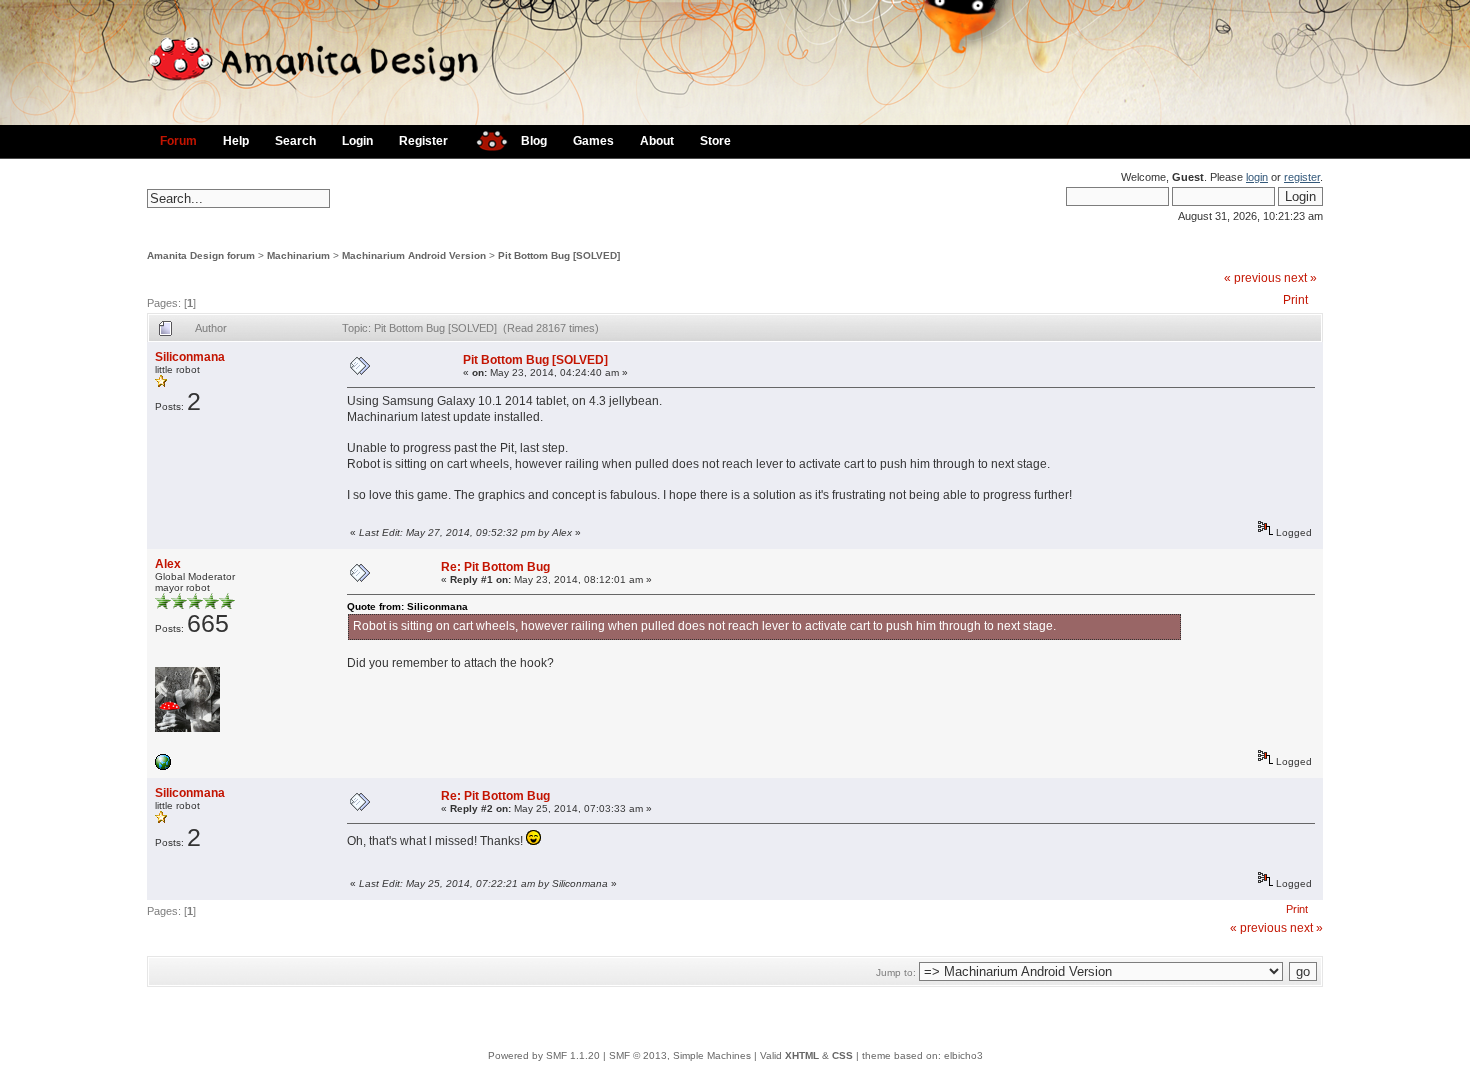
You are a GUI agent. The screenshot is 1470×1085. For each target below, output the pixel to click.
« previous (1252, 278)
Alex (168, 564)
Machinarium (298, 255)
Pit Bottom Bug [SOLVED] (559, 255)
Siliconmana (190, 357)
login (1257, 177)
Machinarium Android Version (414, 255)
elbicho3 (963, 1055)
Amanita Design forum (201, 255)
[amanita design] (484, 138)
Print (1295, 300)
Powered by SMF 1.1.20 (544, 1055)
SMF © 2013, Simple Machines (680, 1055)
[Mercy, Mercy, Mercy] (163, 766)
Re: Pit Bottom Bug (495, 567)
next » (1300, 278)
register (1302, 177)
